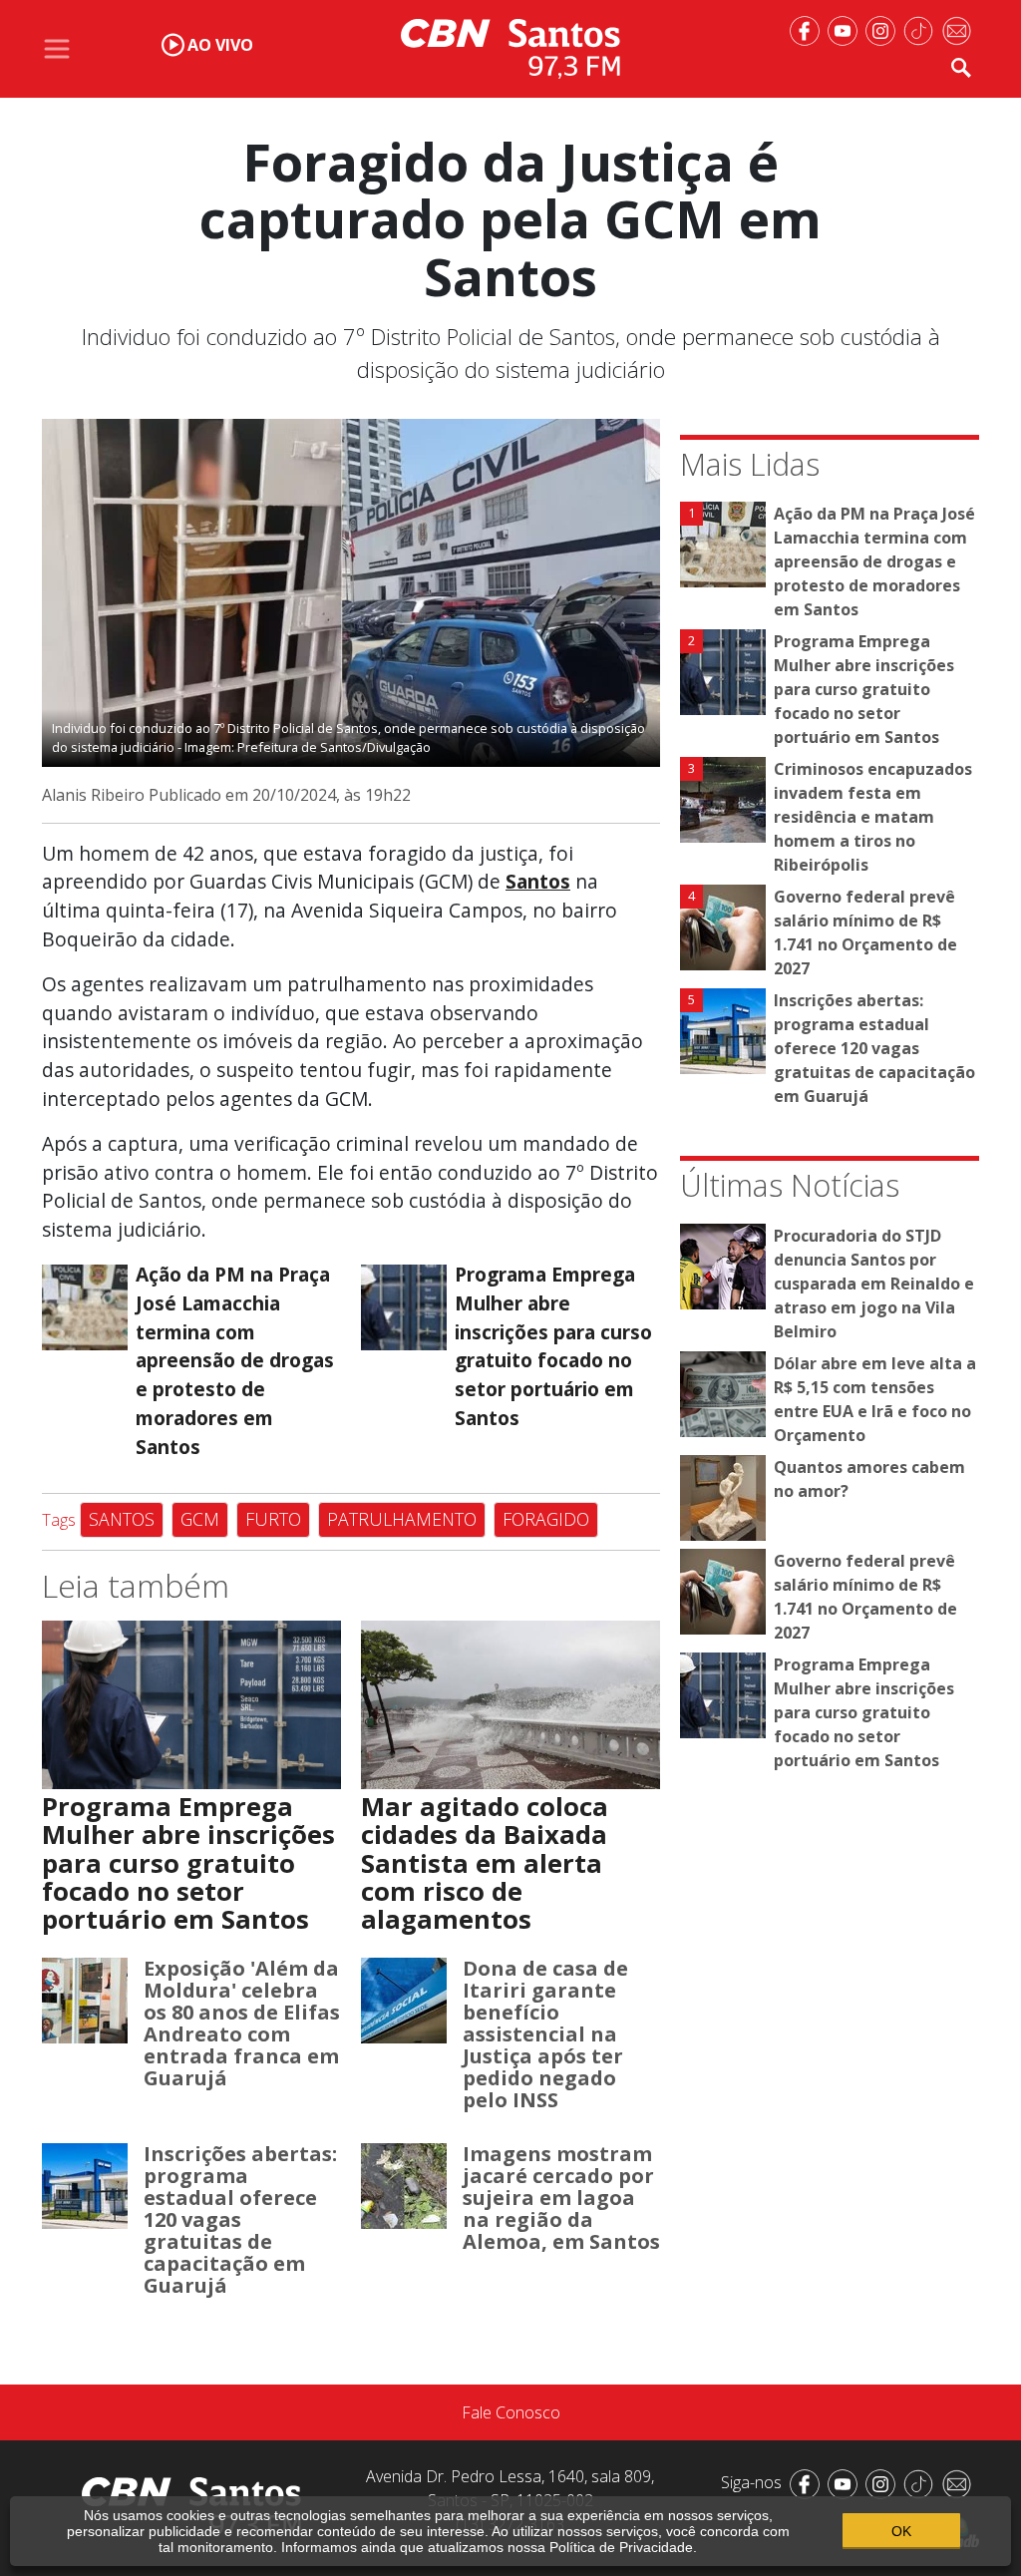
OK (901, 2531)
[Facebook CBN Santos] (809, 29)
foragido (546, 1519)
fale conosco (511, 2412)
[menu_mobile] (57, 49)
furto (273, 1519)
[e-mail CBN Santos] (960, 29)
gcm (200, 1519)
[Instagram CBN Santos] (884, 29)
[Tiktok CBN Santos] (922, 29)
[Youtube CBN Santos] (847, 29)
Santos (122, 1519)
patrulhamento (402, 1519)
